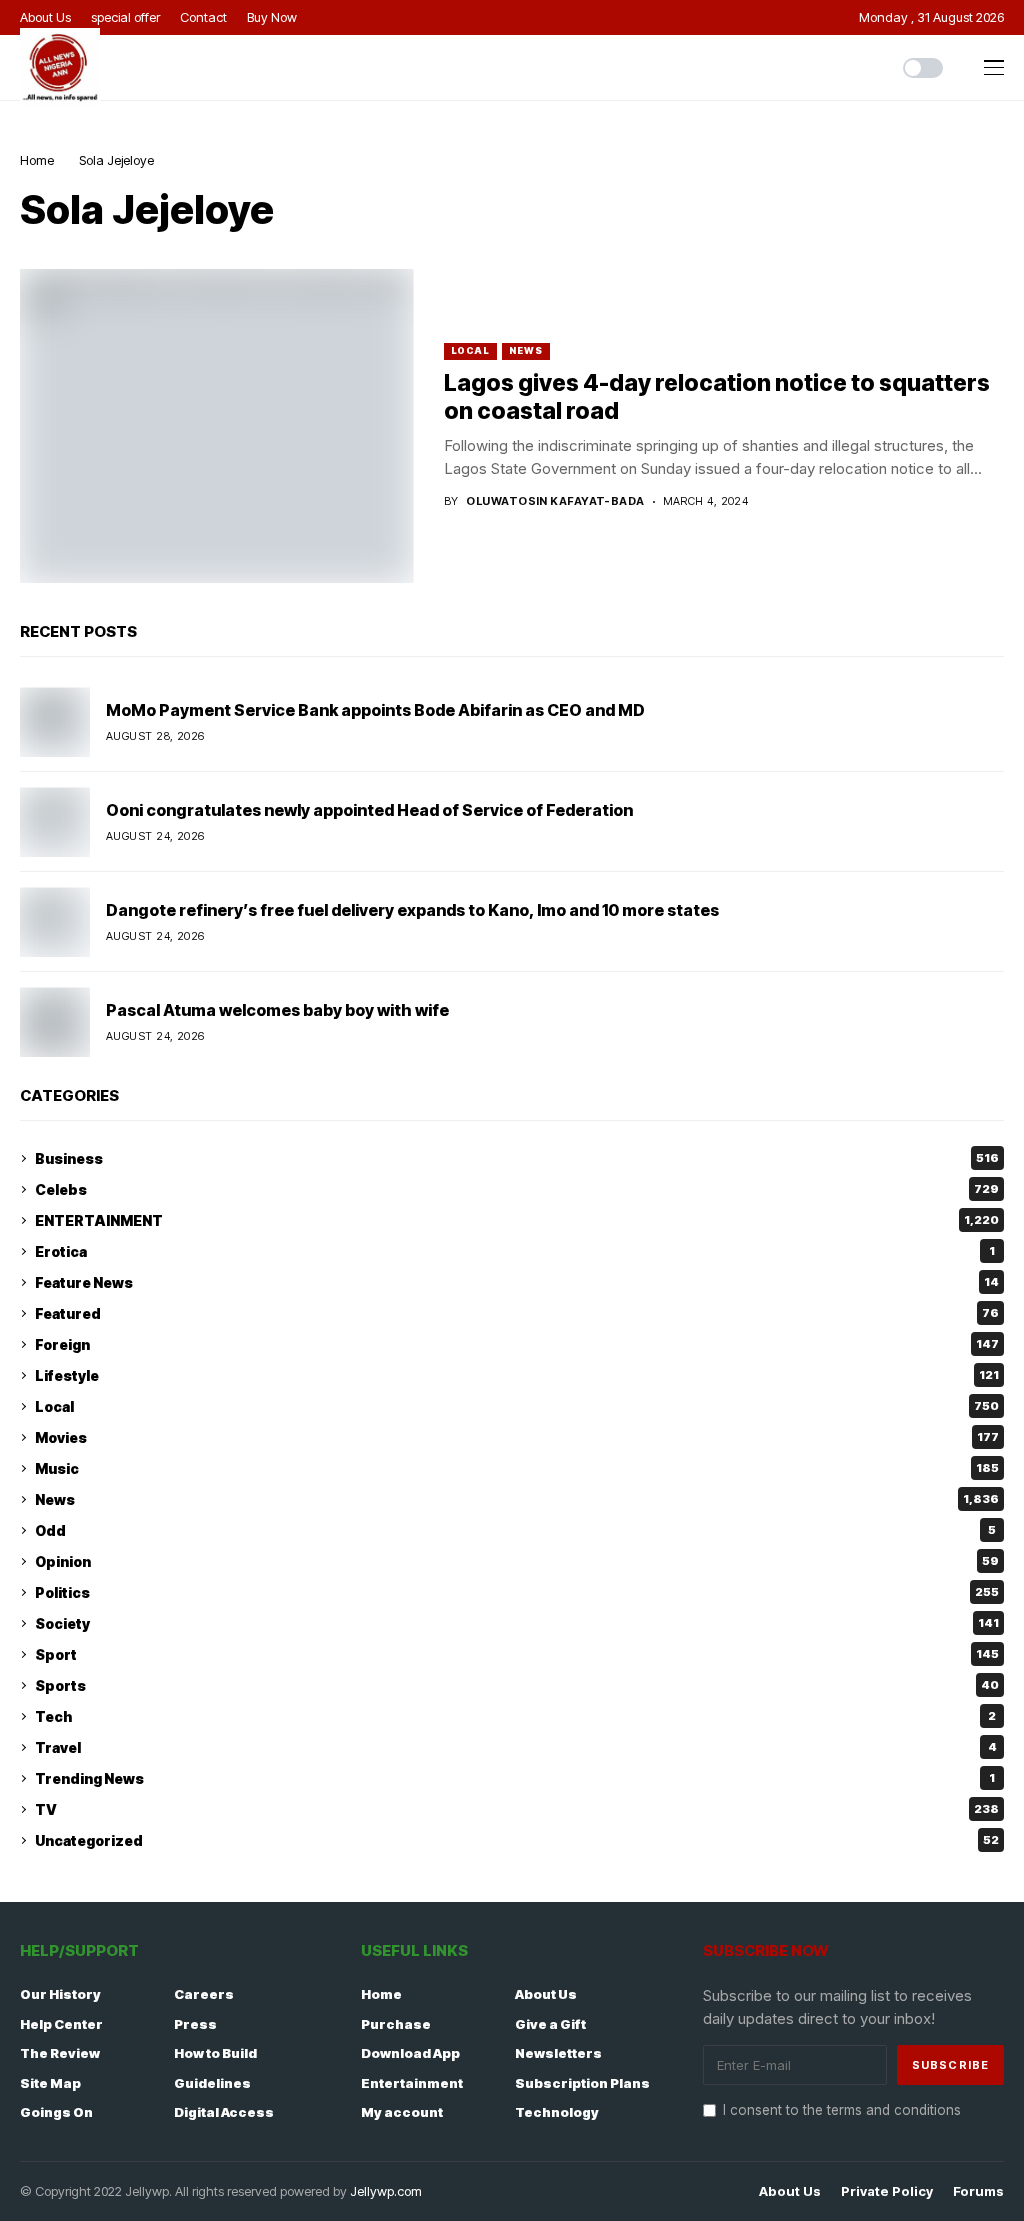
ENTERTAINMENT (517, 1220)
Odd (515, 1530)
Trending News (515, 1778)
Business (517, 1158)
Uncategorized (517, 1840)
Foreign (517, 1344)
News (526, 350)
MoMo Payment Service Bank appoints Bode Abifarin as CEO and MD (375, 710)
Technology (557, 2112)
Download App (410, 2053)
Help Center (61, 2024)
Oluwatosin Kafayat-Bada (555, 501)
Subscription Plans (582, 2083)
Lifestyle (517, 1375)
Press (195, 2024)
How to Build (215, 2053)
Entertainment (412, 2083)
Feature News (517, 1282)
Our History (60, 1994)
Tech (515, 1716)
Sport (517, 1654)
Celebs (517, 1189)
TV (517, 1809)
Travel (516, 1747)
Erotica (515, 1251)
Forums (978, 2191)
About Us (546, 1994)
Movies (517, 1437)
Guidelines (212, 2083)
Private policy (887, 2191)
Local (471, 350)
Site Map (50, 2083)
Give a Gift (550, 2024)
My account (402, 2112)
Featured (517, 1313)
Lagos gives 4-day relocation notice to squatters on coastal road (717, 397)
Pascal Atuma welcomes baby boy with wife (277, 1010)
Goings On (56, 2112)
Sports (517, 1685)
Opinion (517, 1561)
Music (517, 1468)
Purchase (396, 2024)
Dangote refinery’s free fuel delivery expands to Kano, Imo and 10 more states (412, 910)
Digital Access (224, 2112)
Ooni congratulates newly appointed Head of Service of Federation (369, 810)
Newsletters (558, 2053)
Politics (517, 1592)
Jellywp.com (386, 2191)
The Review (60, 2053)
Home (37, 160)
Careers (204, 1994)
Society (517, 1623)
